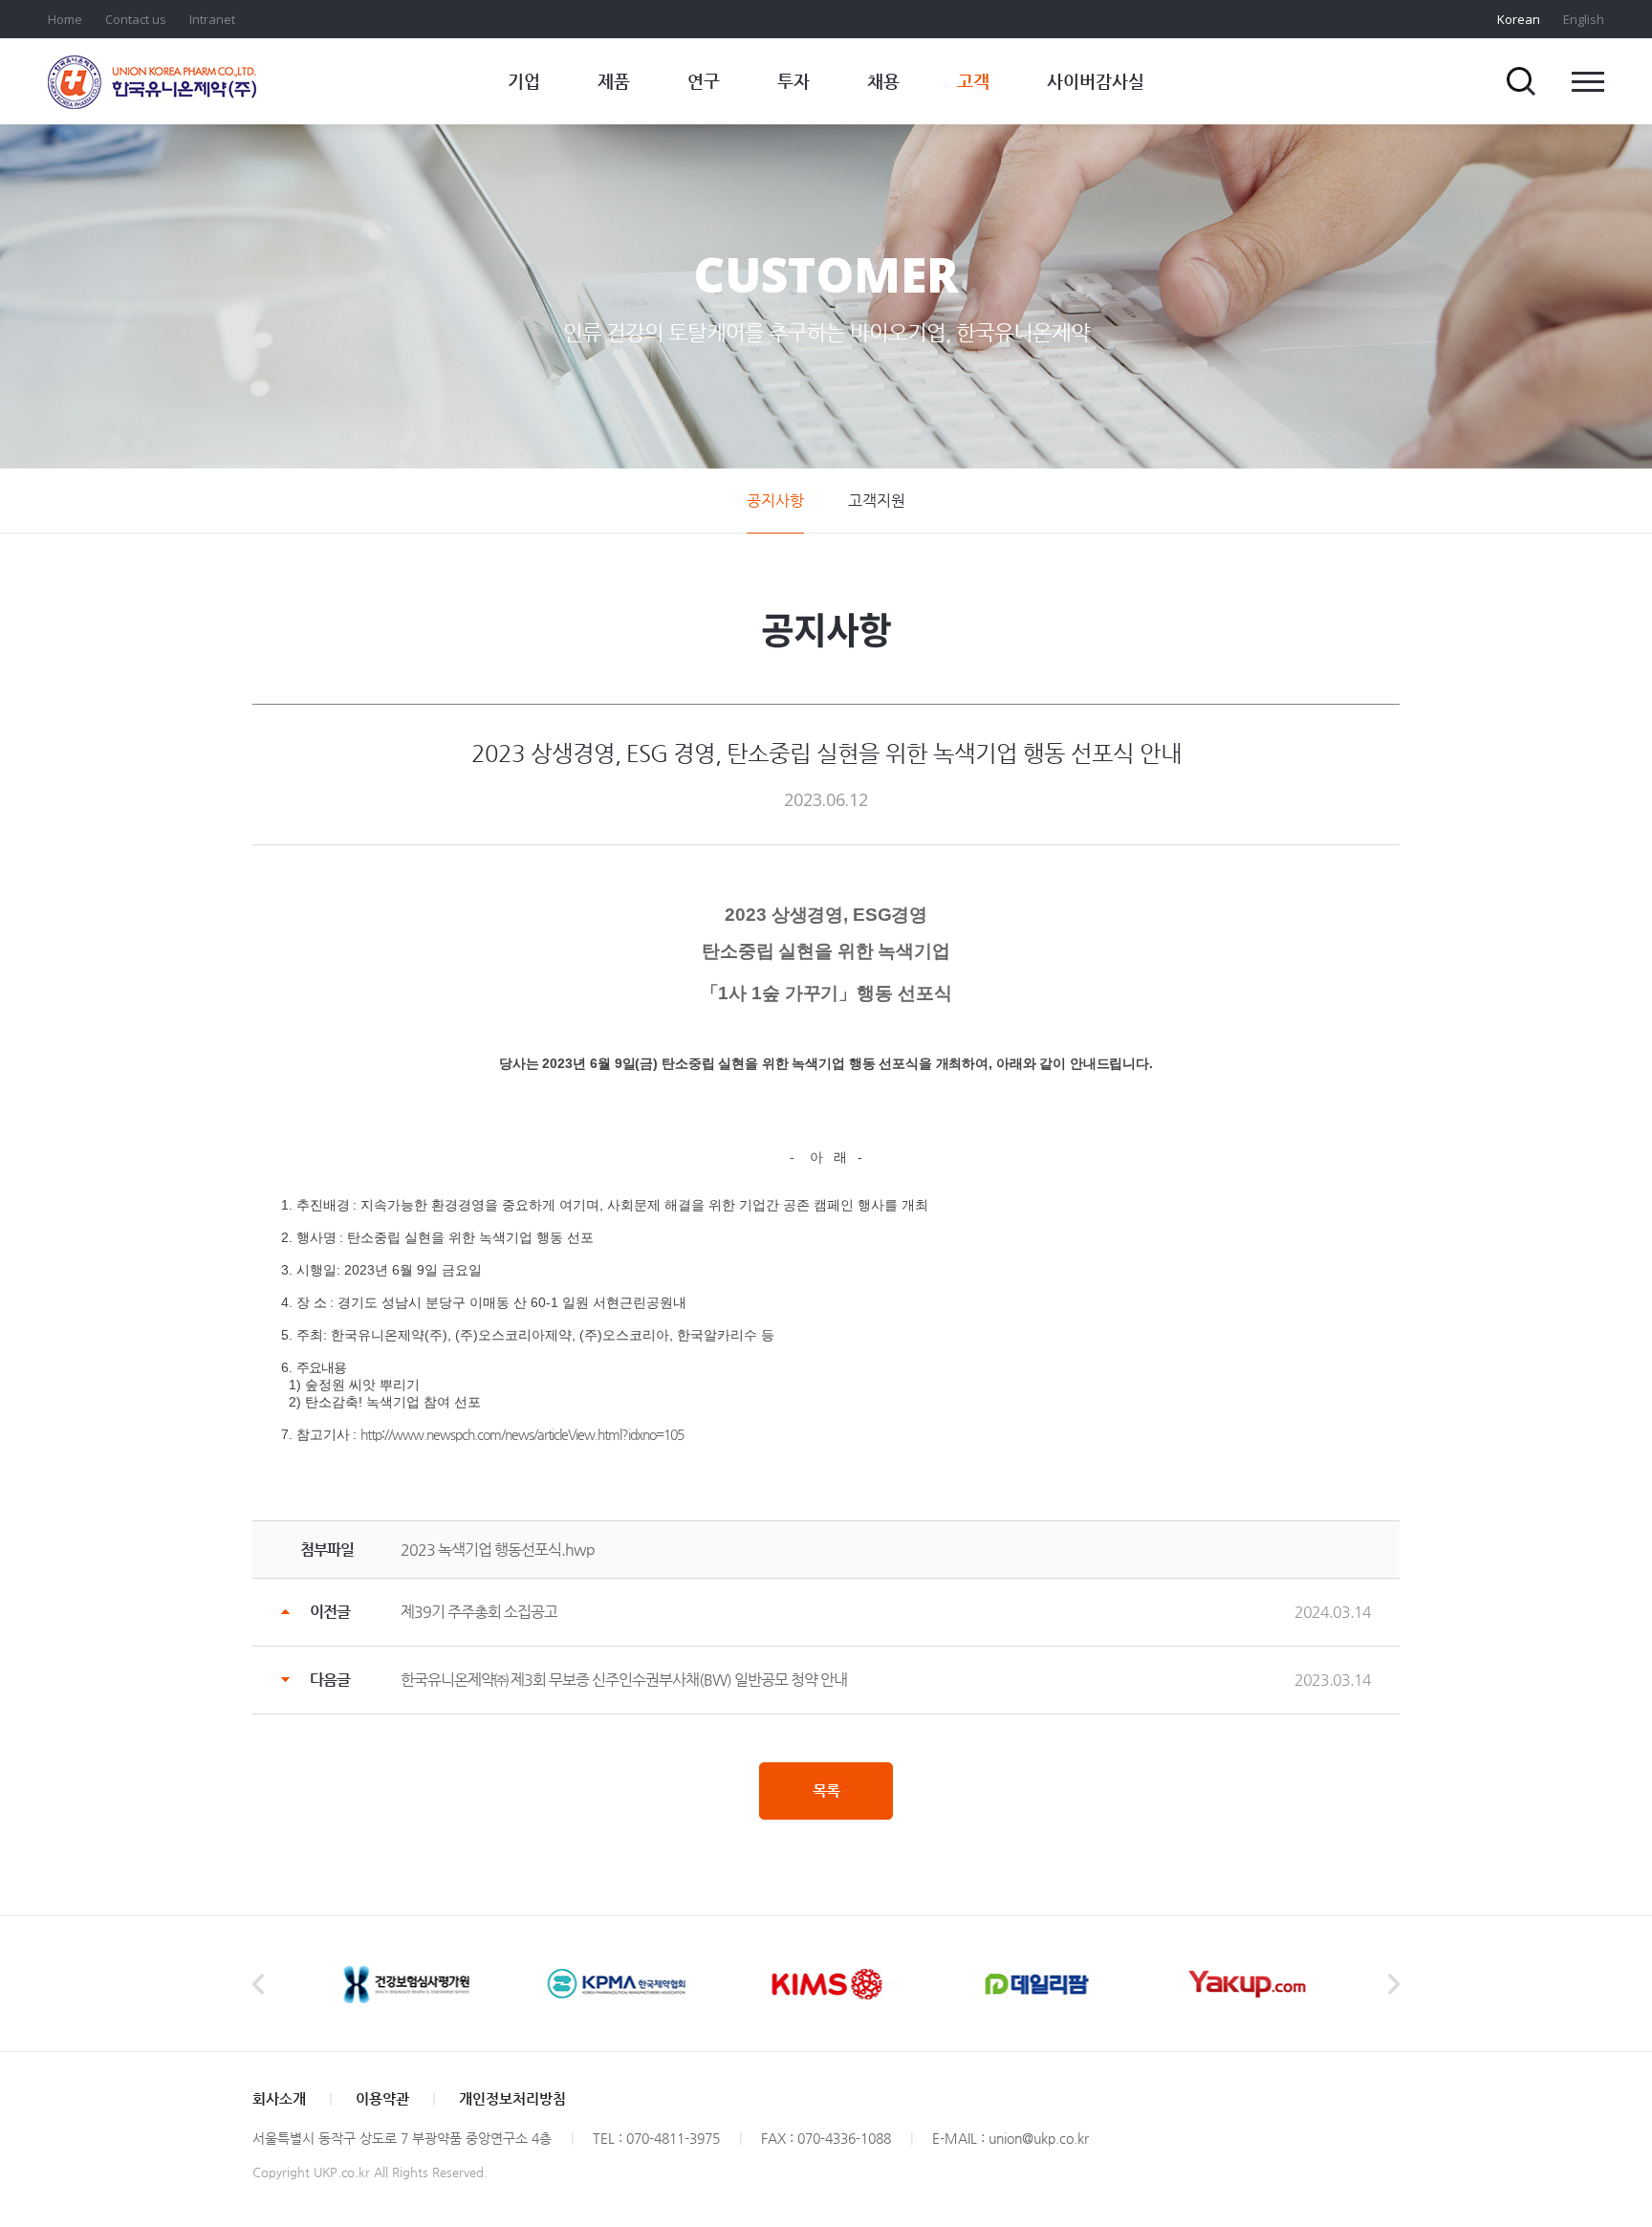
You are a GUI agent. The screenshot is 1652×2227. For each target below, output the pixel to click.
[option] (405, 1984)
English (1584, 19)
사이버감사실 (1096, 81)
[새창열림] (405, 1984)
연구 (704, 81)
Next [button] (1394, 1984)
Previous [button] (258, 1984)
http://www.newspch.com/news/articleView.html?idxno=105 (522, 1434)
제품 (614, 81)
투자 (793, 81)
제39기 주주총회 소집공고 (479, 1612)
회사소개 (279, 2098)
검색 (1521, 81)
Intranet (212, 19)
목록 (826, 1790)
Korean (1519, 19)
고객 (973, 81)
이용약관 (382, 2098)
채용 (883, 81)
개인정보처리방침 (512, 2098)
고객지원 (877, 501)
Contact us (136, 19)
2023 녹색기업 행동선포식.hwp (498, 1550)
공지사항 (775, 501)
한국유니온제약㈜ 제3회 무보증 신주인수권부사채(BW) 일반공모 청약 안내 (624, 1680)
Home (65, 19)
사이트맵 (1588, 81)
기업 (524, 81)
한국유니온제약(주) (152, 82)
